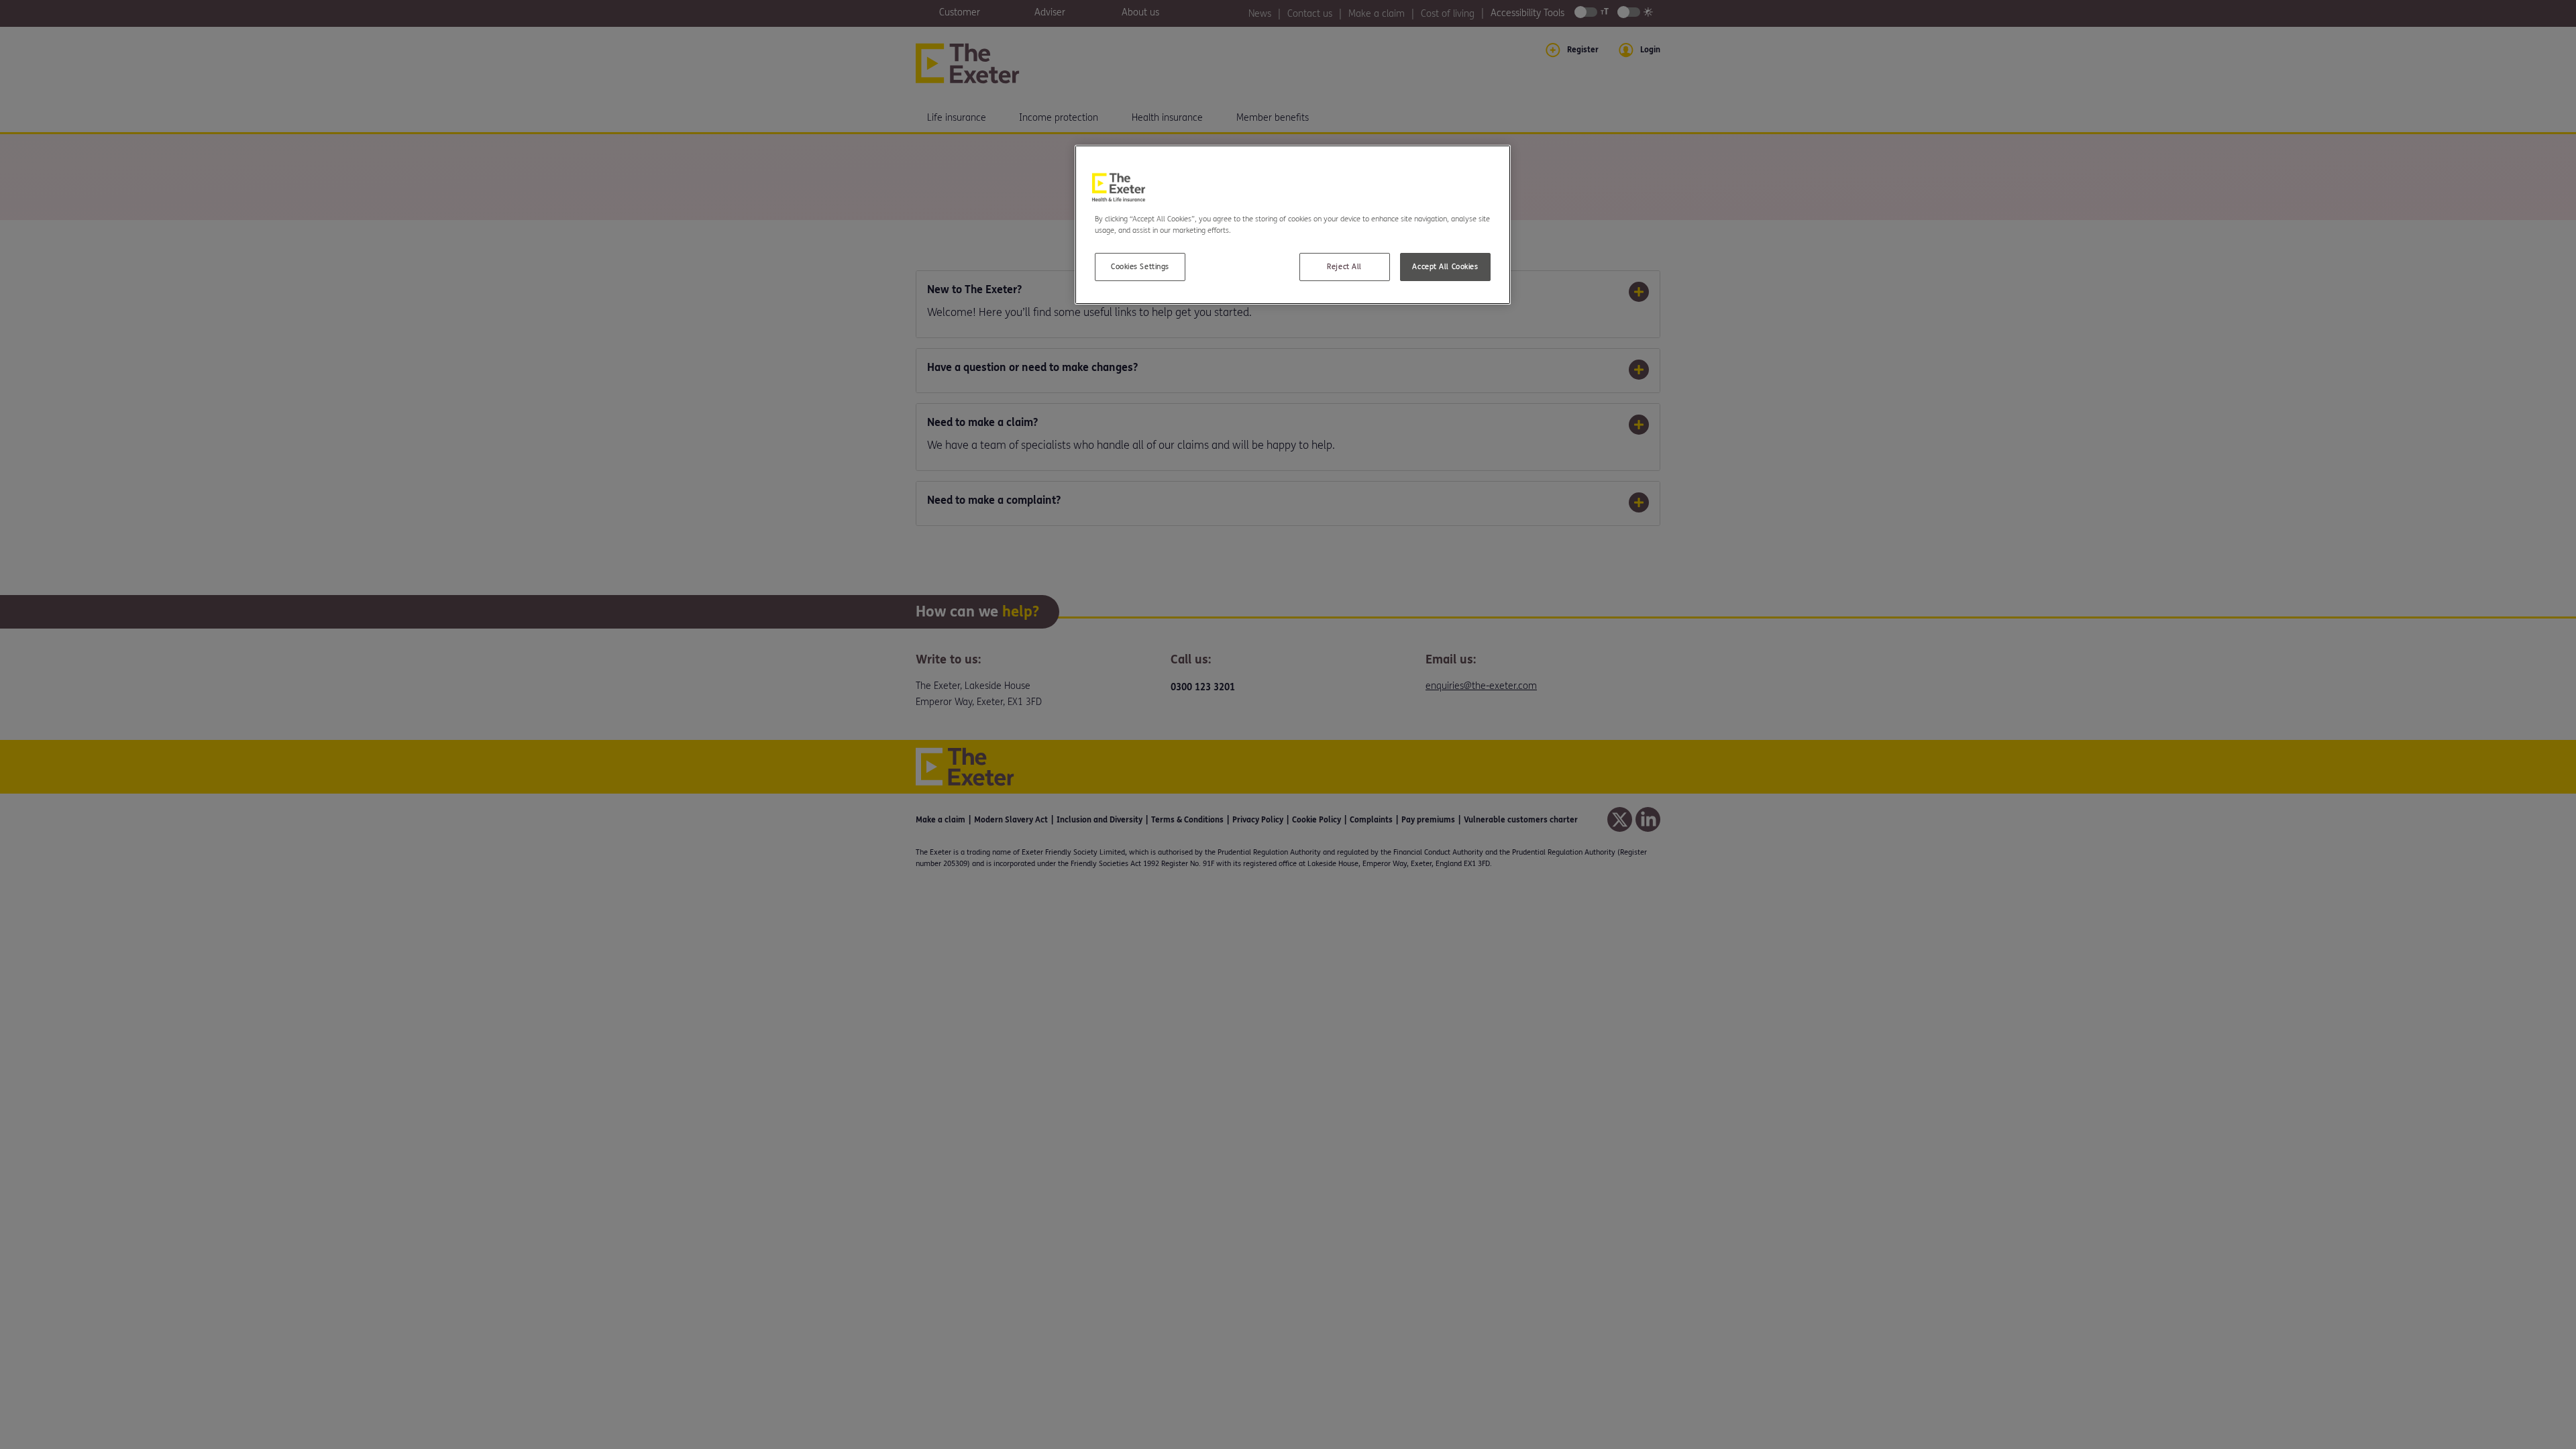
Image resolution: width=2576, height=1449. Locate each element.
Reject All (1344, 267)
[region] (1293, 225)
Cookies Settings (1140, 267)
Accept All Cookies (1445, 267)
